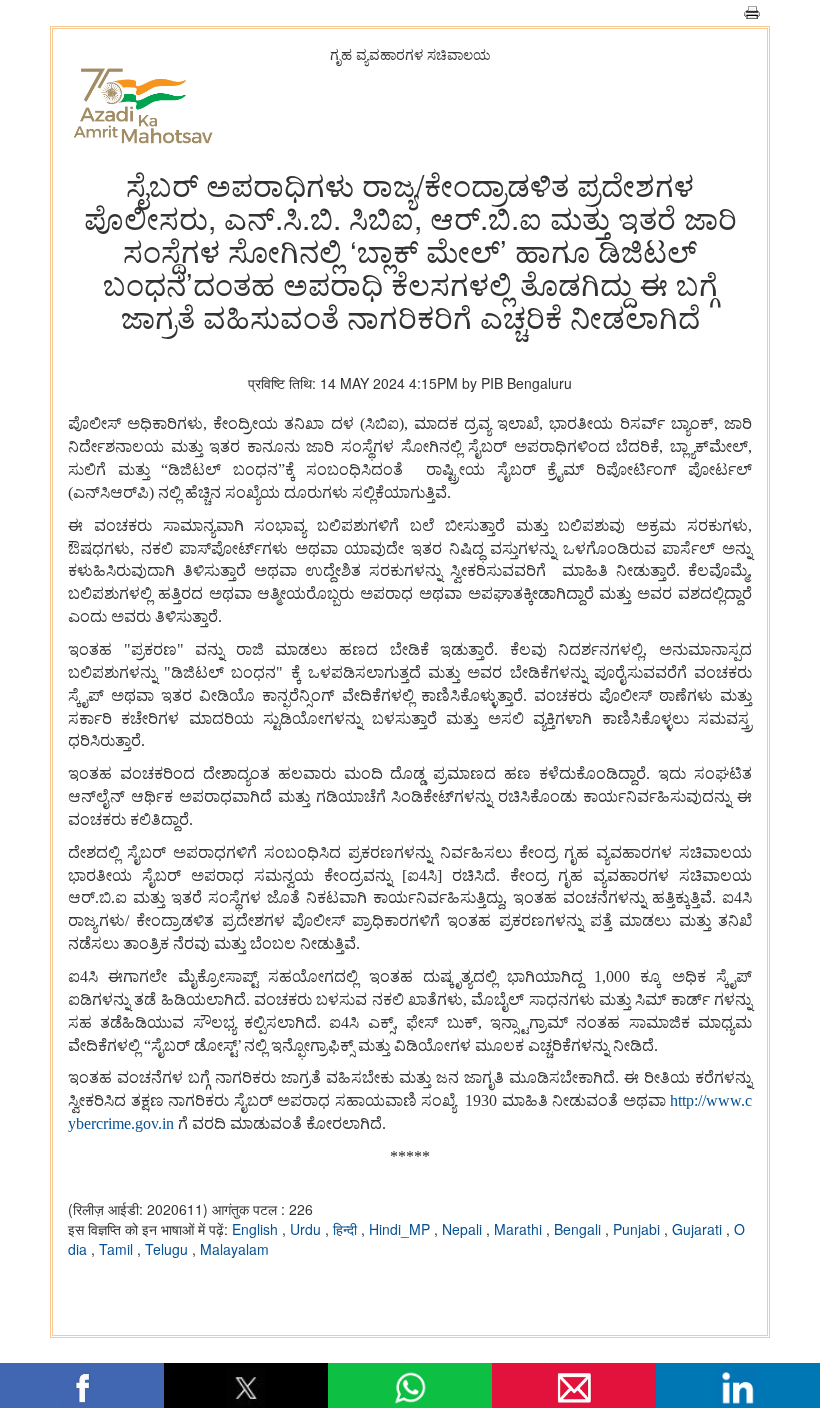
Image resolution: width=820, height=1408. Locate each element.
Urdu (307, 1229)
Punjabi (638, 1229)
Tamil (118, 1249)
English (257, 1229)
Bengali (579, 1229)
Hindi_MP (401, 1229)
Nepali (464, 1229)
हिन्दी (347, 1229)
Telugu (168, 1249)
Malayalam (234, 1249)
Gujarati (699, 1229)
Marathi (520, 1229)
